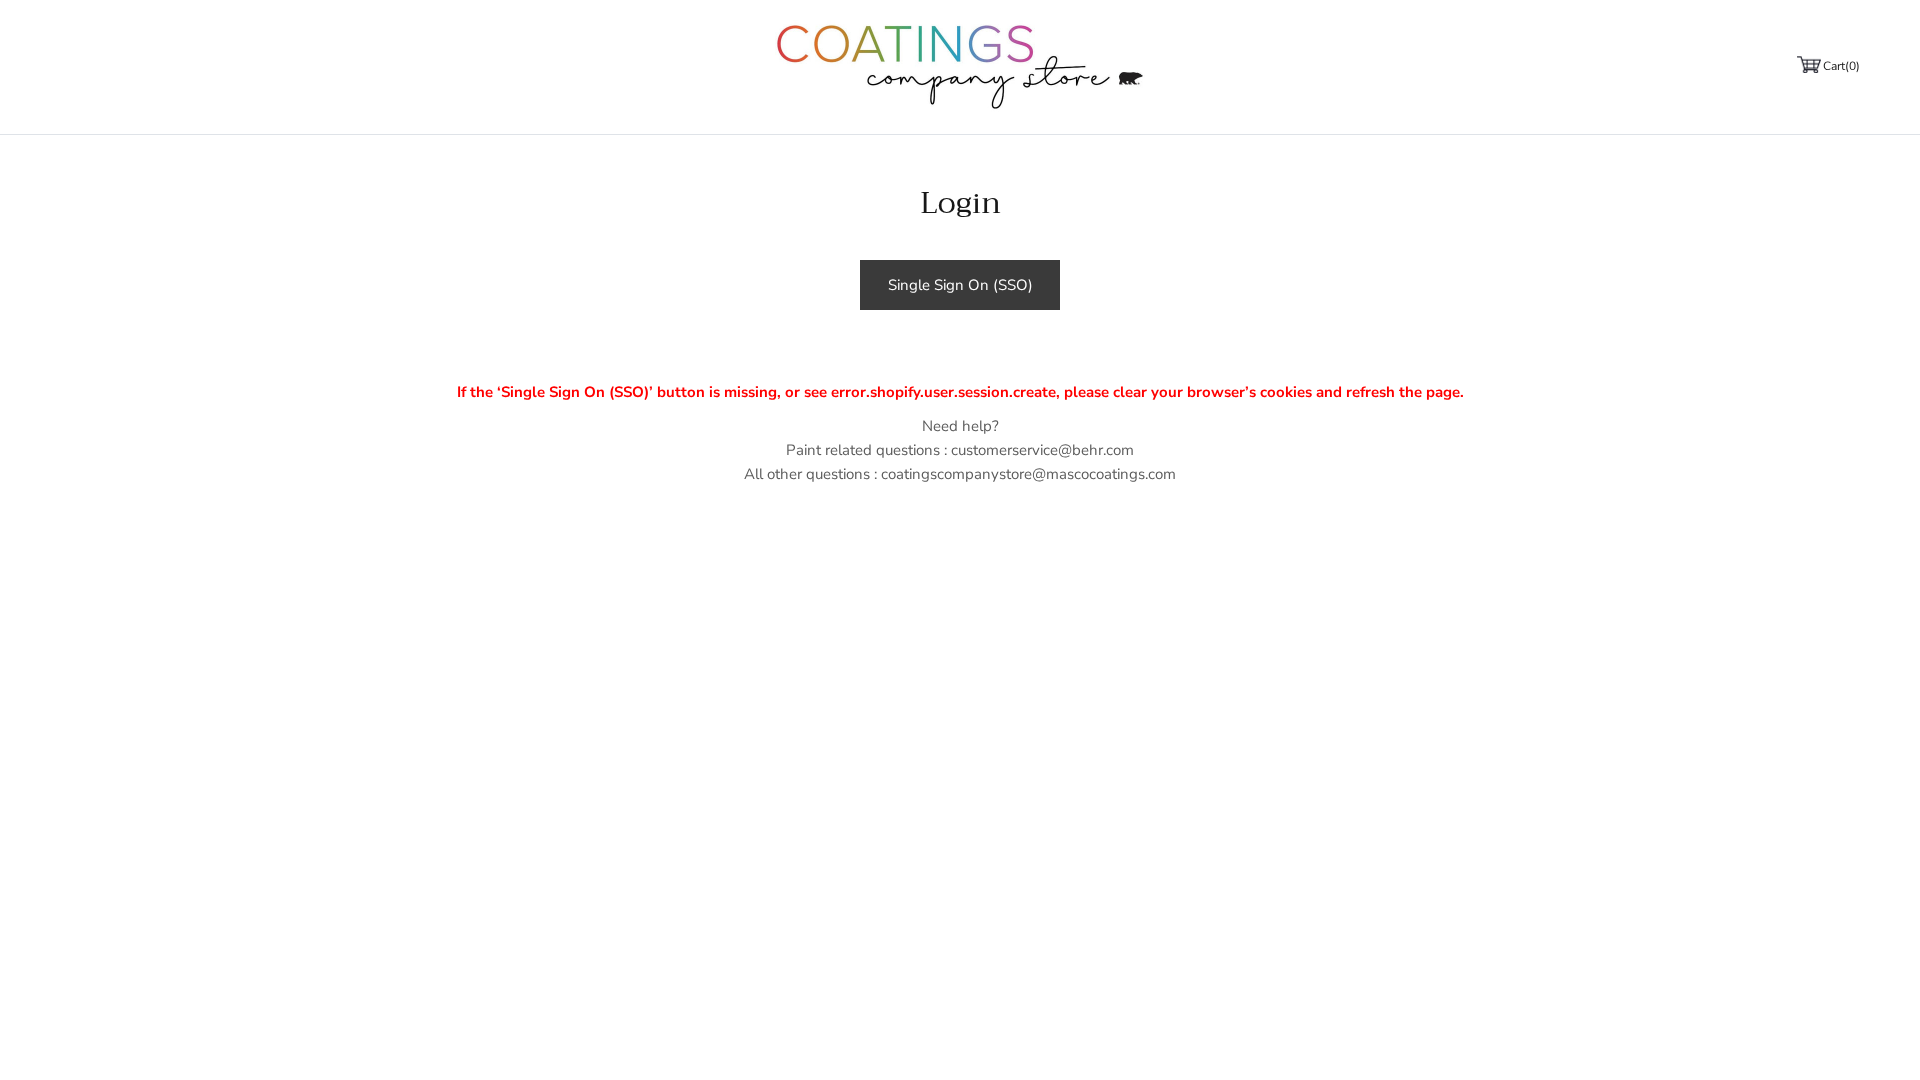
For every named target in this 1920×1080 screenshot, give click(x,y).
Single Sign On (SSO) (960, 285)
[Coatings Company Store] (960, 67)
